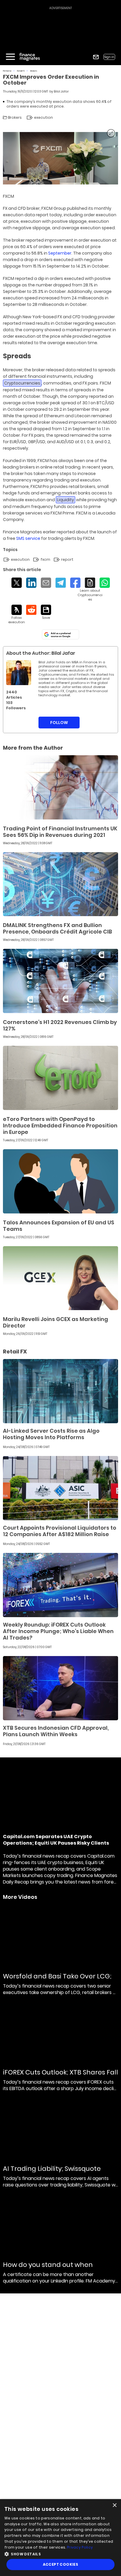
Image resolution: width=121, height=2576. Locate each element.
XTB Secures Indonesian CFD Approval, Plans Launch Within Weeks (56, 1731)
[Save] (46, 612)
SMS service (28, 538)
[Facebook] (75, 583)
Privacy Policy (80, 2547)
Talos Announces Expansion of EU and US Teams (59, 1226)
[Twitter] (17, 583)
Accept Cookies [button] (61, 2564)
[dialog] (60, 2538)
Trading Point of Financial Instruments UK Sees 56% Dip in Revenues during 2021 (60, 832)
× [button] (114, 2505)
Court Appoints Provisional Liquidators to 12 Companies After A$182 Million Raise (60, 1531)
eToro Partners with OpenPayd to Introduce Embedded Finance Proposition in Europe (60, 1125)
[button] (60, 2553)
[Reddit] (31, 610)
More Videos (20, 1897)
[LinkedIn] (31, 583)
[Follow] (17, 615)
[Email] (46, 583)
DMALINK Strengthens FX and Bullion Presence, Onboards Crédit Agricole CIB (57, 928)
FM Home (7, 71)
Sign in (109, 57)
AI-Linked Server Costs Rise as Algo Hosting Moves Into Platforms (51, 1434)
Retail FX (21, 71)
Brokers (34, 71)
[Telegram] (61, 583)
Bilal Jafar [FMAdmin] (61, 91)
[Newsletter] (96, 57)
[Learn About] (90, 590)
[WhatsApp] (105, 583)
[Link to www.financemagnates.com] (60, 787)
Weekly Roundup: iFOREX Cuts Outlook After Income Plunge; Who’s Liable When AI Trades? (58, 1631)
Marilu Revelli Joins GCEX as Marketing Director (56, 1322)
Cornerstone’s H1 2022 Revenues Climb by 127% (60, 1025)
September (60, 253)
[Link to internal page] (19, 673)
